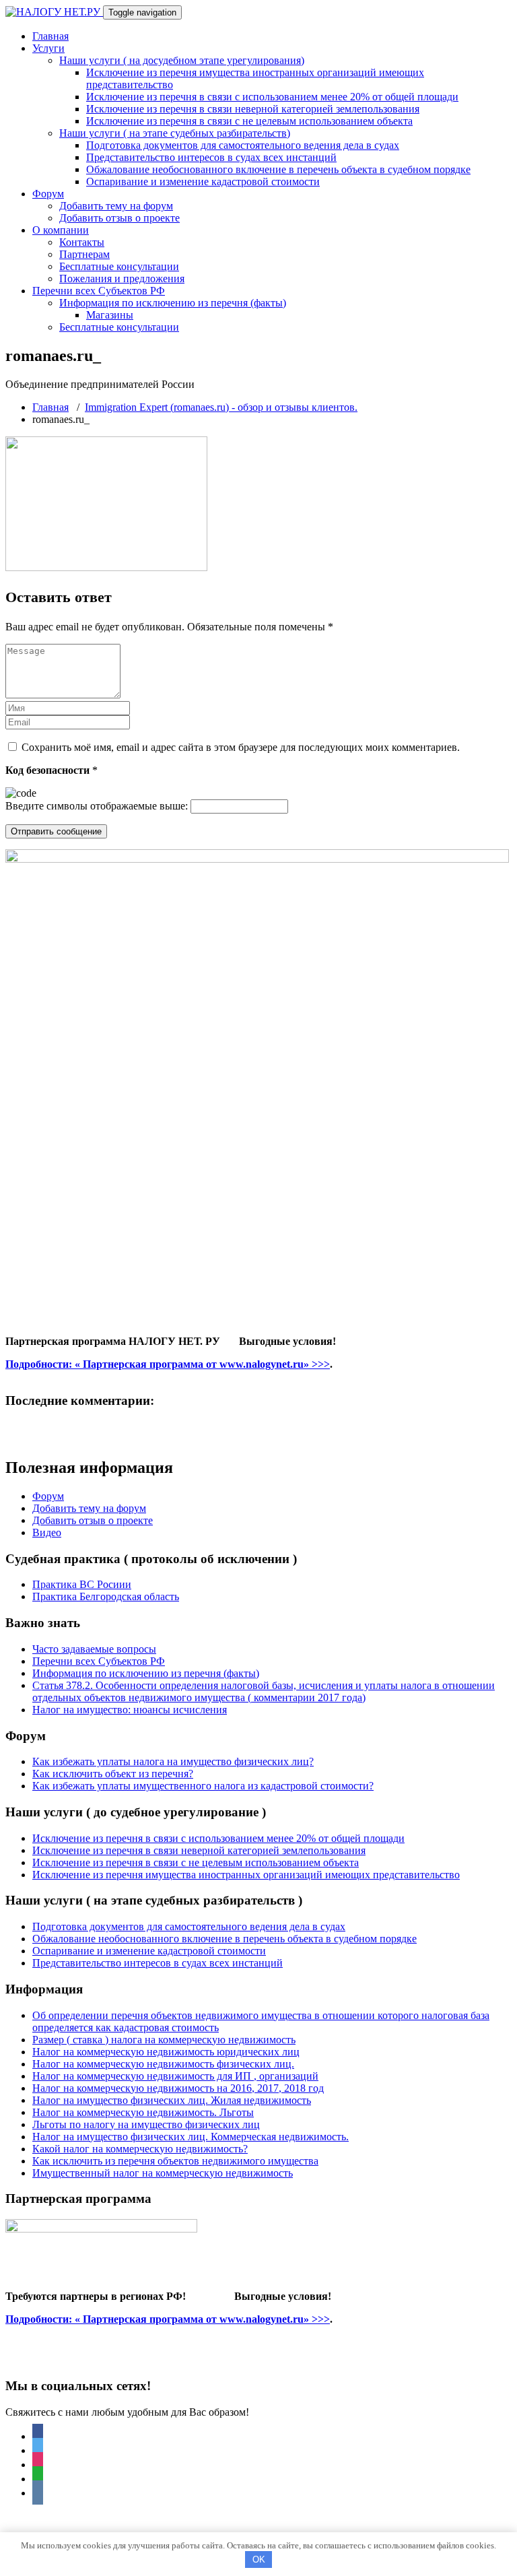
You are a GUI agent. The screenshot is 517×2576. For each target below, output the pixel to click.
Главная (50, 36)
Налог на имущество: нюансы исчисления (130, 1710)
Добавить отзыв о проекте (119, 218)
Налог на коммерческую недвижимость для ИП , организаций (175, 2076)
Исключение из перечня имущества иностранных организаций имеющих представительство (246, 1875)
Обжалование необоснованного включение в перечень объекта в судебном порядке (278, 169)
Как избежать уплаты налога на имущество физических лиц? (173, 1761)
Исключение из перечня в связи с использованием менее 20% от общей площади (272, 97)
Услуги (48, 48)
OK (259, 2560)
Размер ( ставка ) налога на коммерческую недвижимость (164, 2040)
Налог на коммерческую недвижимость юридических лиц (166, 2052)
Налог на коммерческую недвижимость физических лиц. (163, 2064)
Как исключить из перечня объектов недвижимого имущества (175, 2161)
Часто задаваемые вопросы (94, 1649)
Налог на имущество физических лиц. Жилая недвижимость (172, 2100)
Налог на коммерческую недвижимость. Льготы (143, 2112)
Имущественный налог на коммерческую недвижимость (163, 2173)
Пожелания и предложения (122, 278)
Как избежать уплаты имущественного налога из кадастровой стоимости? (203, 1786)
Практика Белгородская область (106, 1596)
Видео (47, 1532)
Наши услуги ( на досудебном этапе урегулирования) (182, 60)
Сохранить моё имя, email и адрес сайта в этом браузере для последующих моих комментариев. (241, 747)
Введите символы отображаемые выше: (97, 806)
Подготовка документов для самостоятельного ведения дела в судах (243, 145)
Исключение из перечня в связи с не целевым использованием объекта (249, 121)
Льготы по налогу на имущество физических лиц (146, 2124)
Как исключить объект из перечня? (113, 1774)
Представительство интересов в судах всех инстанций (211, 157)
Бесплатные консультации (119, 266)
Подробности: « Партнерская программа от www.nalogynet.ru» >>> (168, 1364)
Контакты (82, 242)
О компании (61, 230)
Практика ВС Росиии (82, 1584)
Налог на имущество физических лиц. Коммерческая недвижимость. (191, 2137)
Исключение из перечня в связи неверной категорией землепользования (253, 109)
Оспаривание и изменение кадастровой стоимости (203, 181)
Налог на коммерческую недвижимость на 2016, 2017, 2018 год (178, 2088)
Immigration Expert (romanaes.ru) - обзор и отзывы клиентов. (221, 407)
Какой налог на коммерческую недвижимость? (140, 2149)
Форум (48, 194)
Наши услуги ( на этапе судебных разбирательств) (175, 133)
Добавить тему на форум (116, 206)
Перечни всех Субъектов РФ (99, 291)
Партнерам (84, 254)
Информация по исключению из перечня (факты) (173, 303)
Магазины (110, 315)
